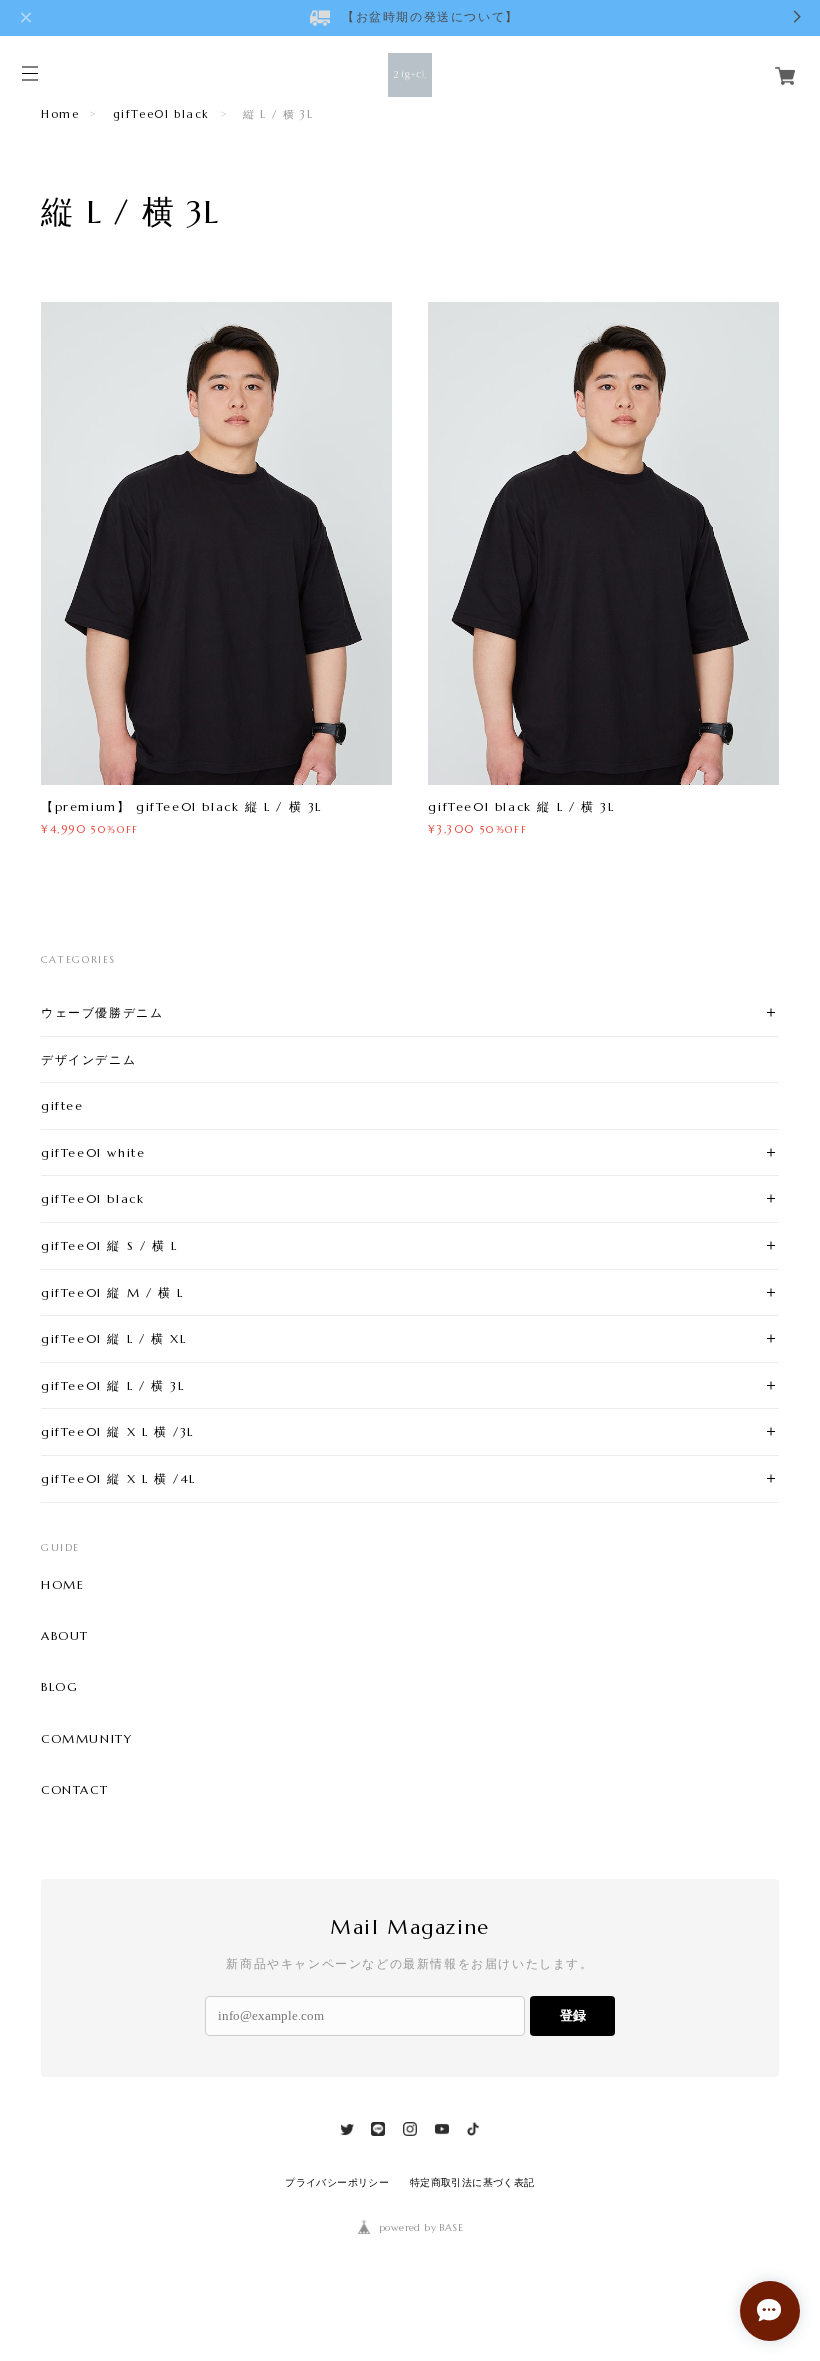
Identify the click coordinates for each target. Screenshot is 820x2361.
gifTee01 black (161, 114)
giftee (62, 1105)
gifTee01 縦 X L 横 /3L (117, 1431)
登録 (573, 2015)
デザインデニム (88, 1059)
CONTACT (74, 1790)
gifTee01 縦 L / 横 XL (113, 1338)
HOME (62, 1585)
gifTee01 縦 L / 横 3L (112, 1385)
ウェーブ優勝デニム (102, 1012)
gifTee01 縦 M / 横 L (112, 1292)
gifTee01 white (93, 1152)
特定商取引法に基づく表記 (472, 2182)
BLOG (59, 1687)
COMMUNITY (86, 1739)
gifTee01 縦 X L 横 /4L (118, 1478)
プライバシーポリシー (337, 2182)
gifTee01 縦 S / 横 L (109, 1245)
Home (60, 114)
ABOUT (65, 1636)
